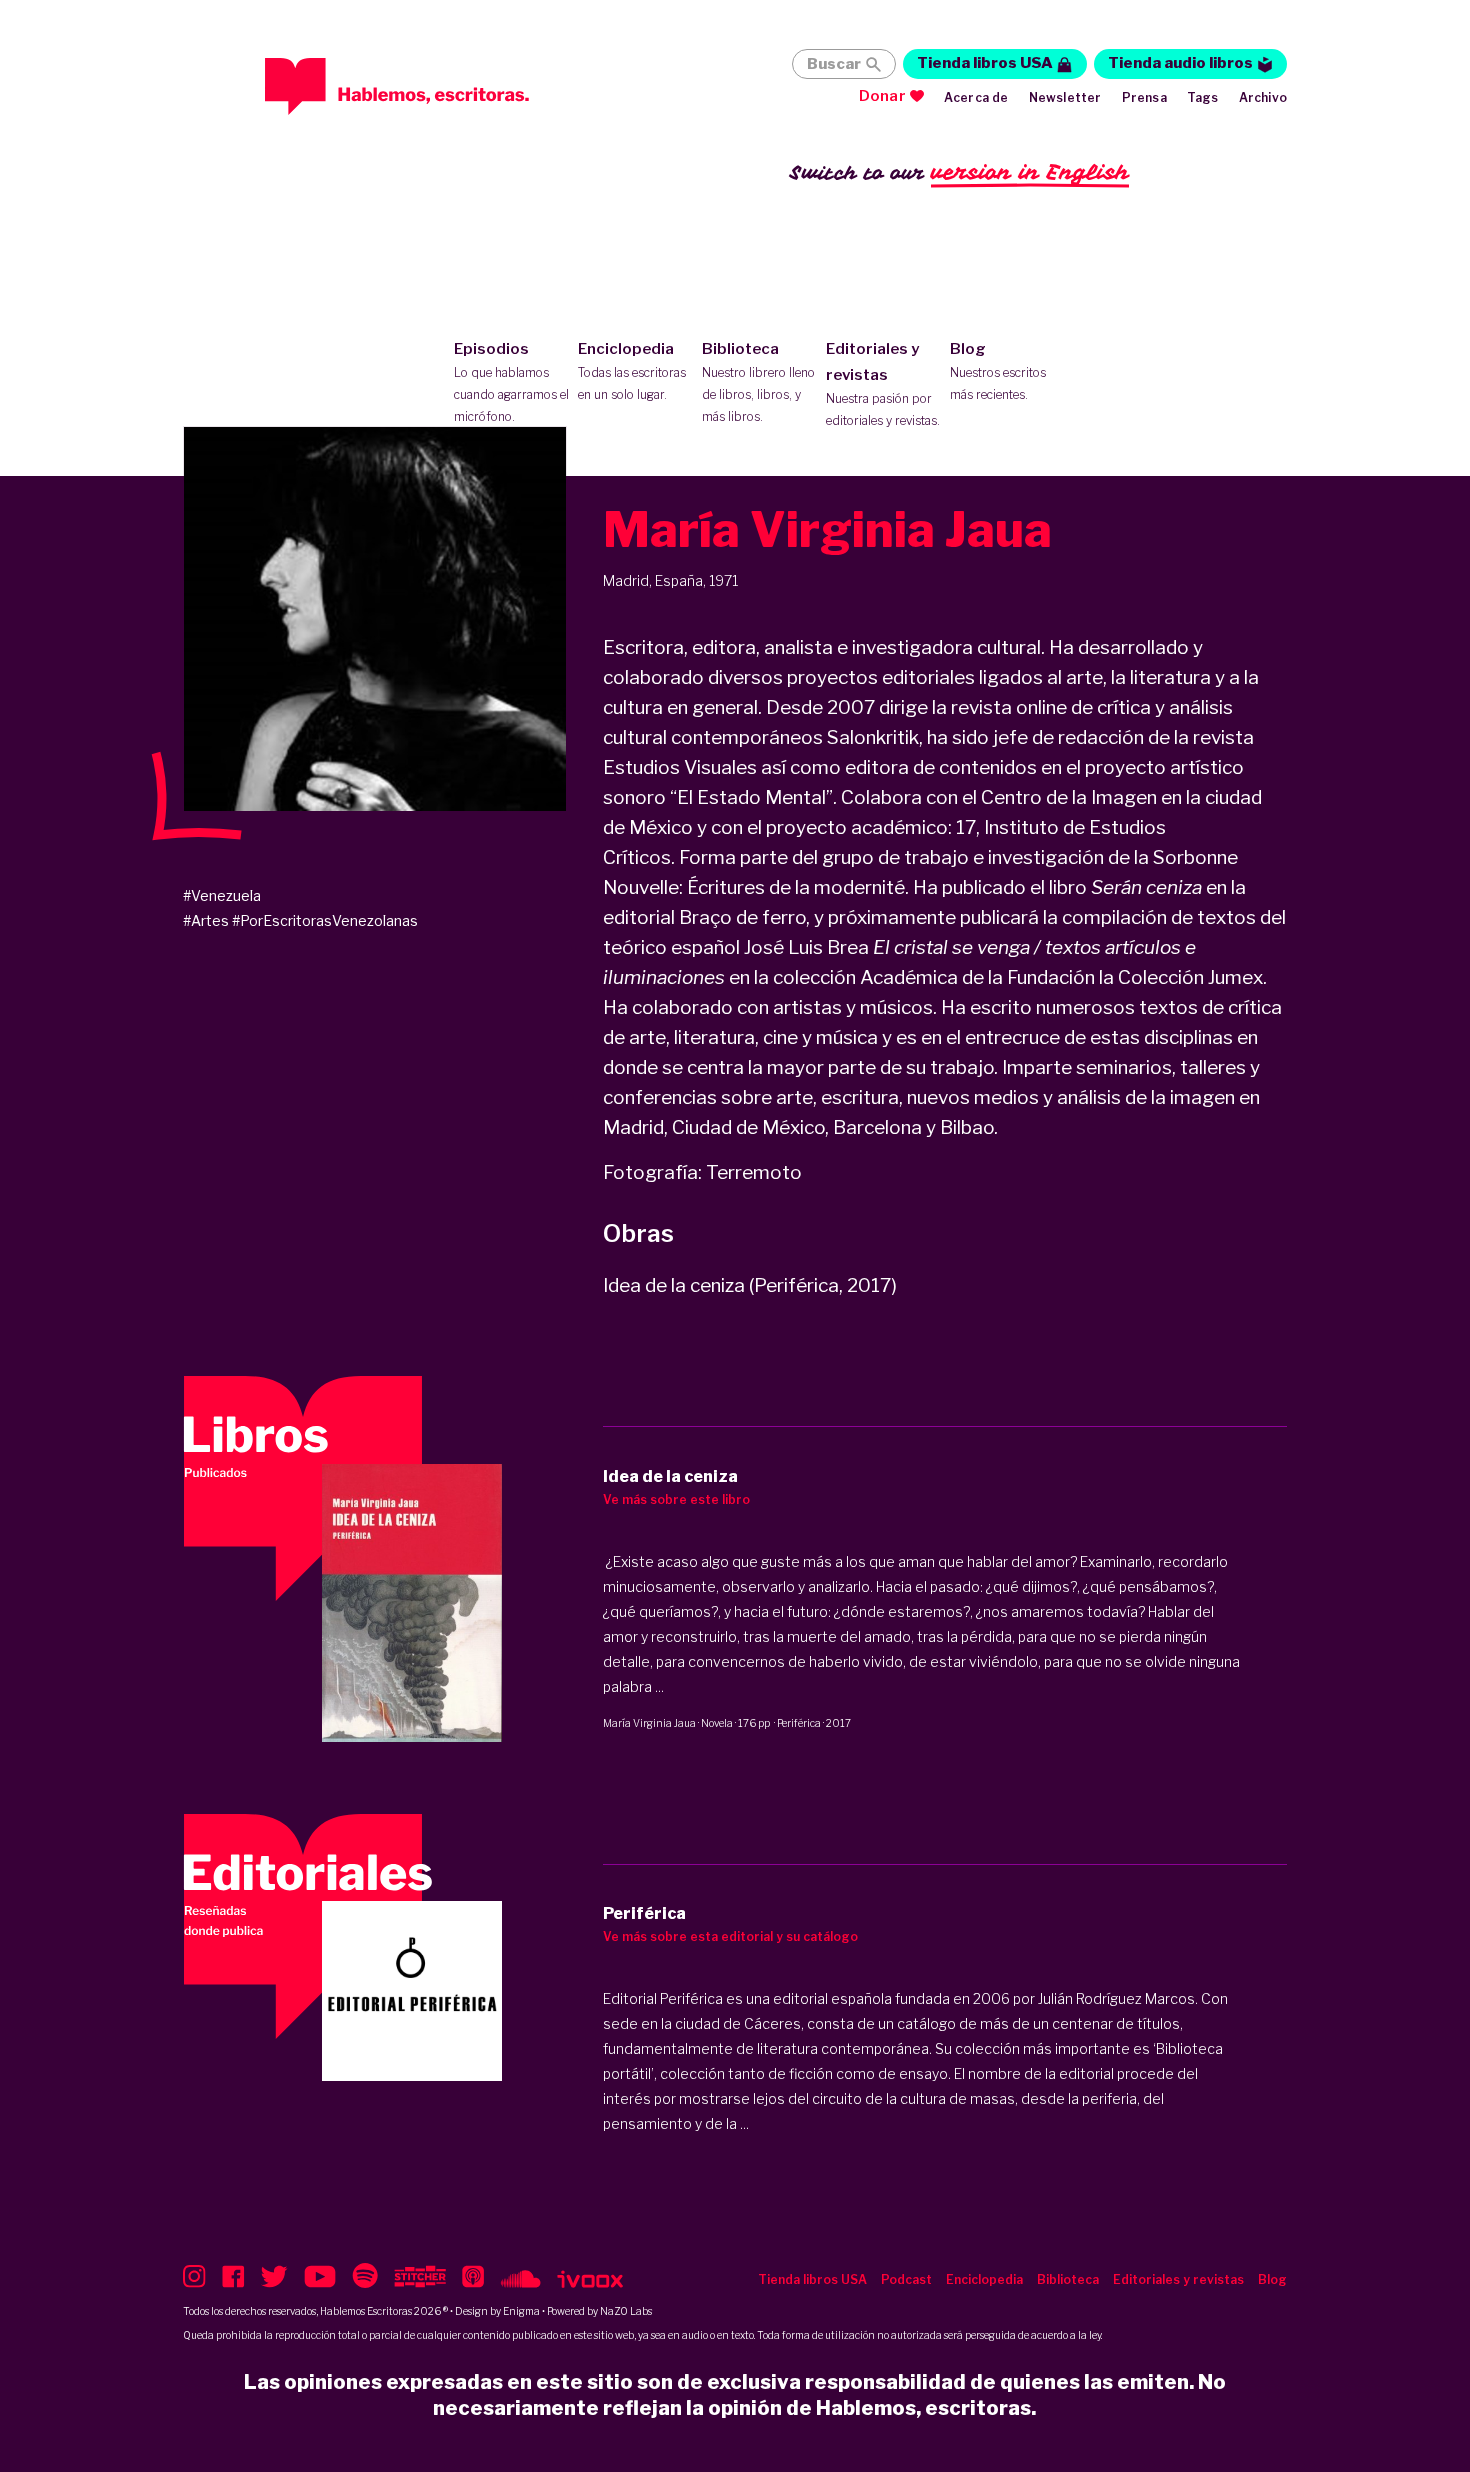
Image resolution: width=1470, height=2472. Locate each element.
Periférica (799, 1723)
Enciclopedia (632, 371)
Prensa (1144, 97)
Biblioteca (758, 382)
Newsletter (1065, 97)
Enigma (521, 2311)
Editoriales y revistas (883, 384)
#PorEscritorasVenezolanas (325, 920)
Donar (882, 96)
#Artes (206, 920)
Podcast (906, 2279)
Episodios (511, 382)
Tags (1203, 97)
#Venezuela (222, 895)
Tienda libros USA (985, 63)
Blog (998, 371)
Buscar (834, 64)
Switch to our (959, 172)
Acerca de (976, 97)
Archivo (1263, 97)
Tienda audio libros (1180, 63)
